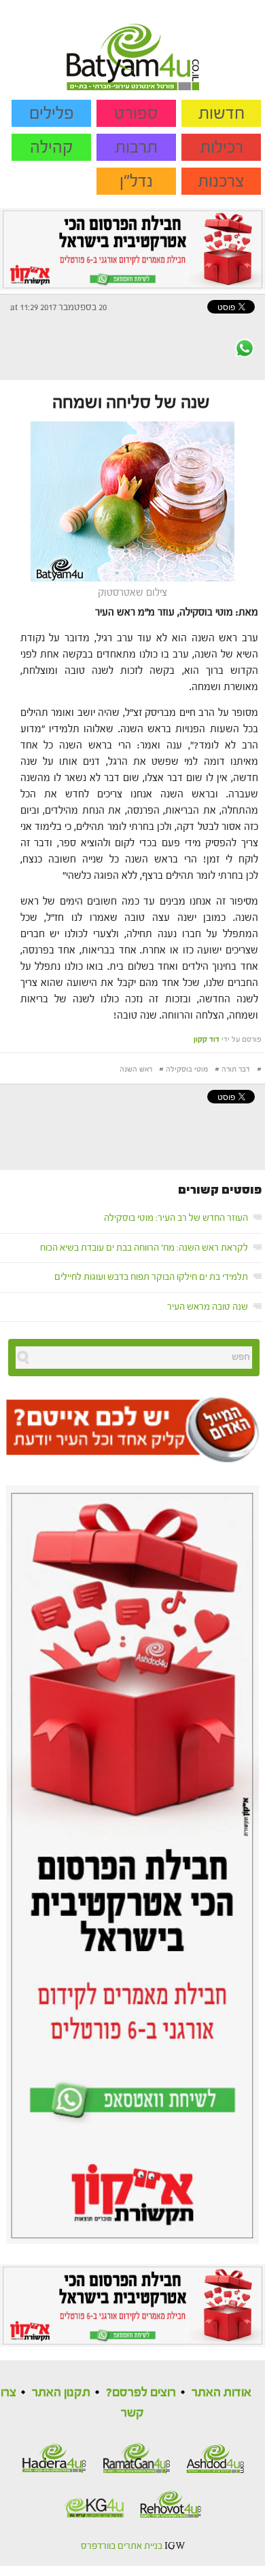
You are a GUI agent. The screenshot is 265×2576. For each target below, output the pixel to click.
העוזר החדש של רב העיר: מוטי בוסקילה (176, 1218)
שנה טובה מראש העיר (208, 1307)
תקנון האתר (61, 2392)
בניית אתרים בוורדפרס (122, 2546)
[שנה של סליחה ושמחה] (132, 501)
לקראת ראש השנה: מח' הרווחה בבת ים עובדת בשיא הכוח (144, 1248)
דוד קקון (207, 1039)
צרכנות (221, 181)
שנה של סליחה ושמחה (131, 402)
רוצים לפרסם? (141, 2392)
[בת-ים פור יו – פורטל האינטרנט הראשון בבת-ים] (133, 45)
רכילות (222, 147)
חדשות (222, 113)
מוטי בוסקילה (187, 1069)
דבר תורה (236, 1069)
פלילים (52, 113)
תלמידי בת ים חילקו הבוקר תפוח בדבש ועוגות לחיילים (151, 1277)
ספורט (136, 113)
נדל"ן (136, 181)
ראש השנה (136, 1069)
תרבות (136, 147)
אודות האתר (222, 2392)
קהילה (52, 147)
